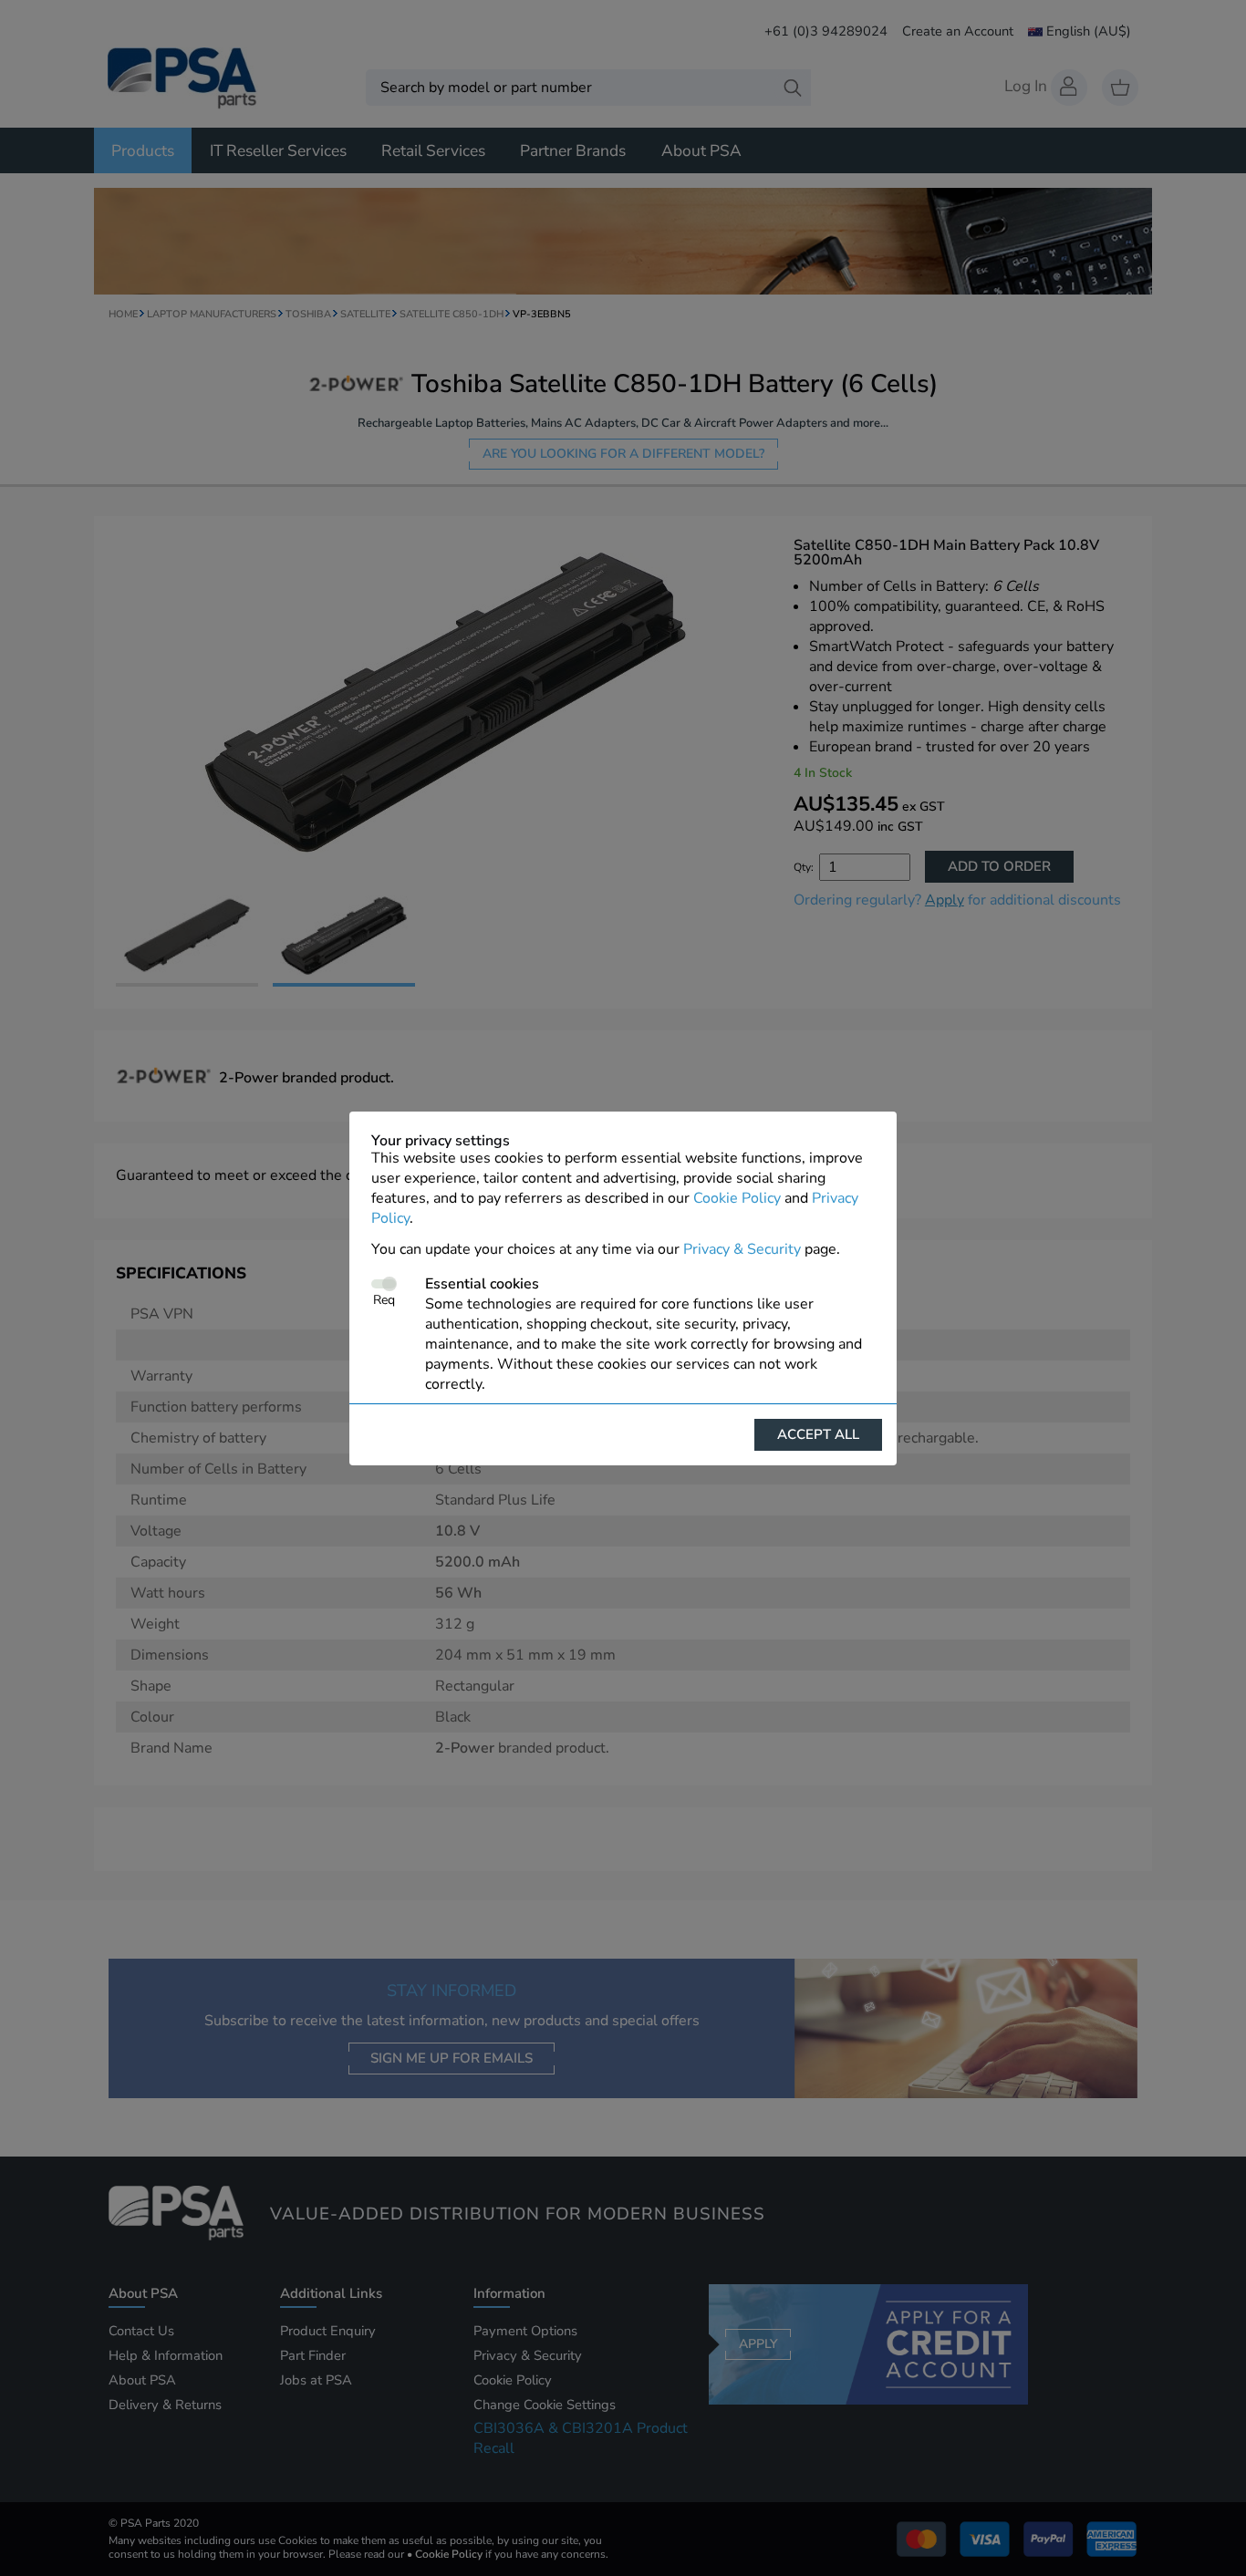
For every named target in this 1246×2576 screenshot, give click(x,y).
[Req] (384, 1284)
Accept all (818, 1434)
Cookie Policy (737, 1198)
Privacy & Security (742, 1249)
